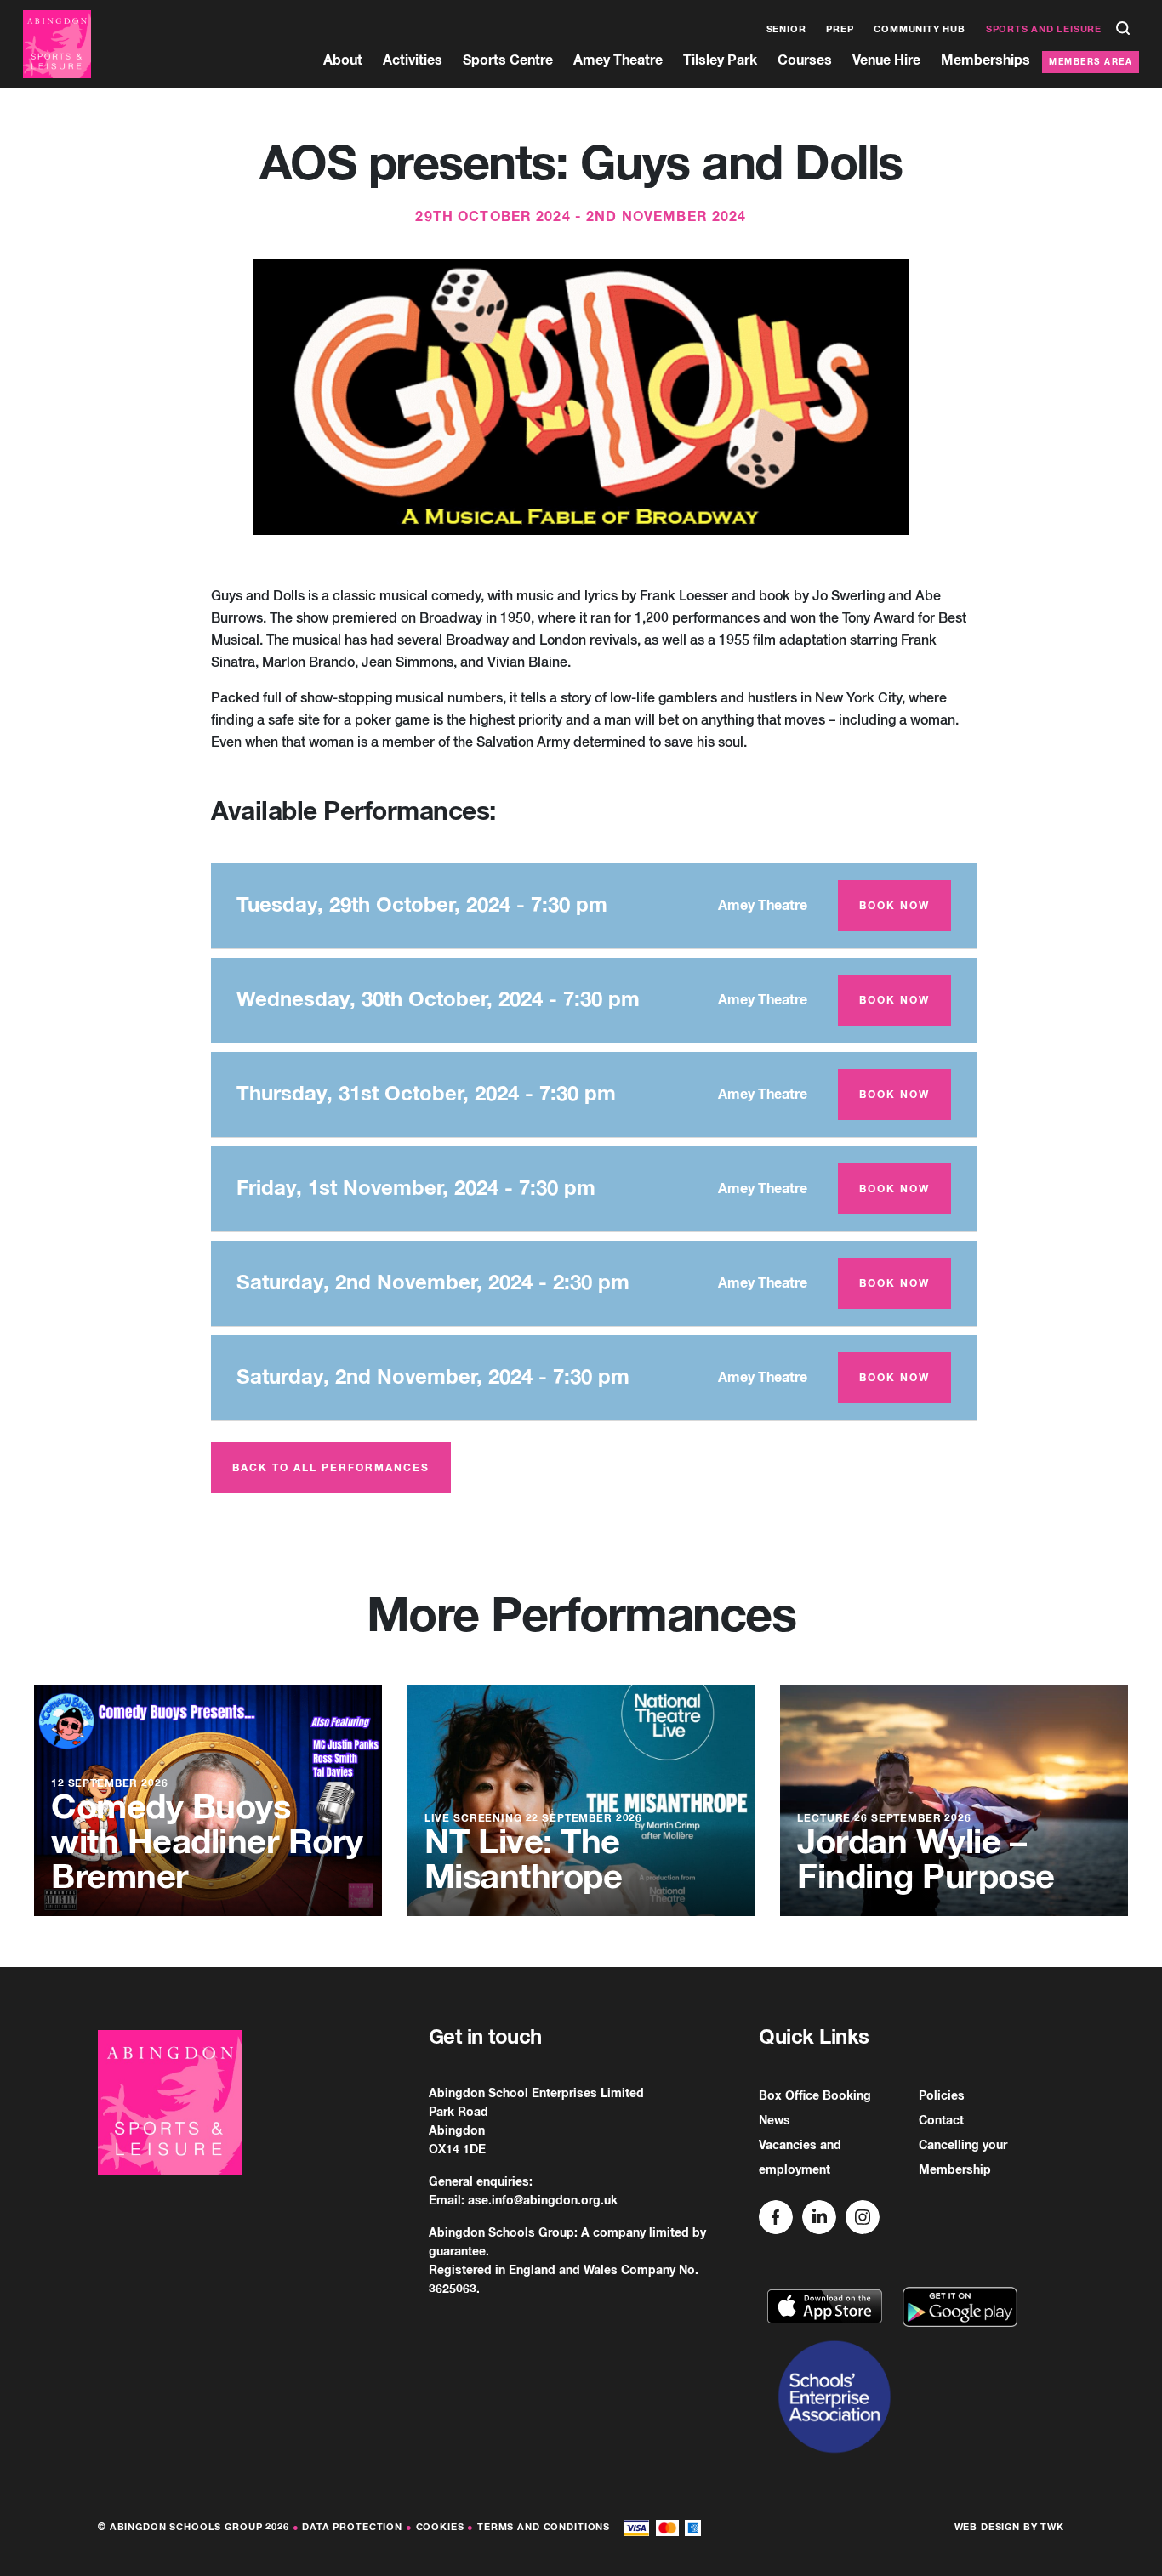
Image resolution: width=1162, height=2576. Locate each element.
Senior (786, 29)
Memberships (985, 60)
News (775, 2121)
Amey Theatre (618, 60)
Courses (805, 60)
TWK (1052, 2527)
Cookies (440, 2527)
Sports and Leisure (1044, 29)
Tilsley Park (720, 60)
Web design (988, 2527)
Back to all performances (331, 1469)
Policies (942, 2096)
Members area (1091, 62)
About (343, 60)
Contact (941, 2121)
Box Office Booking (815, 2096)
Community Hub (919, 29)
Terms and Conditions (544, 2527)
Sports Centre (508, 60)
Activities (413, 60)
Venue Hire (886, 60)
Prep (840, 29)
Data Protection (352, 2527)
